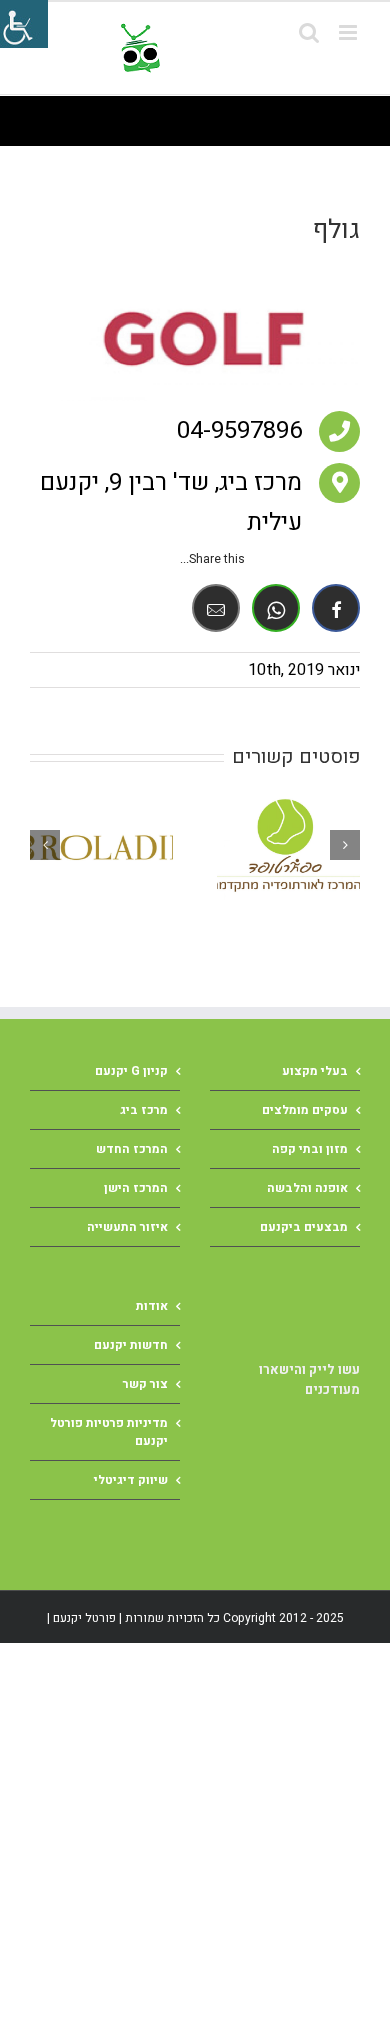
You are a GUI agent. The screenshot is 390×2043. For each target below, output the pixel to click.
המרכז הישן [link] (136, 1188)
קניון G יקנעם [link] (131, 1071)
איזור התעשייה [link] (127, 1227)
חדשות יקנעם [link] (131, 1345)
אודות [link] (152, 1306)
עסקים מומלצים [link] (305, 1110)
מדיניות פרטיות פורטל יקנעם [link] (109, 1432)
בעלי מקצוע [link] (315, 1071)
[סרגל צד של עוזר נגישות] (24, 24)
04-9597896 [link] (239, 430)
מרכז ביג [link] (144, 1110)
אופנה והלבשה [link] (307, 1188)
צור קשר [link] (145, 1384)
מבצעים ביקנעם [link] (304, 1227)
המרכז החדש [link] (132, 1149)
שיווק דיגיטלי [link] (131, 1480)
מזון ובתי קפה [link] (310, 1149)
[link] (237, 48)
